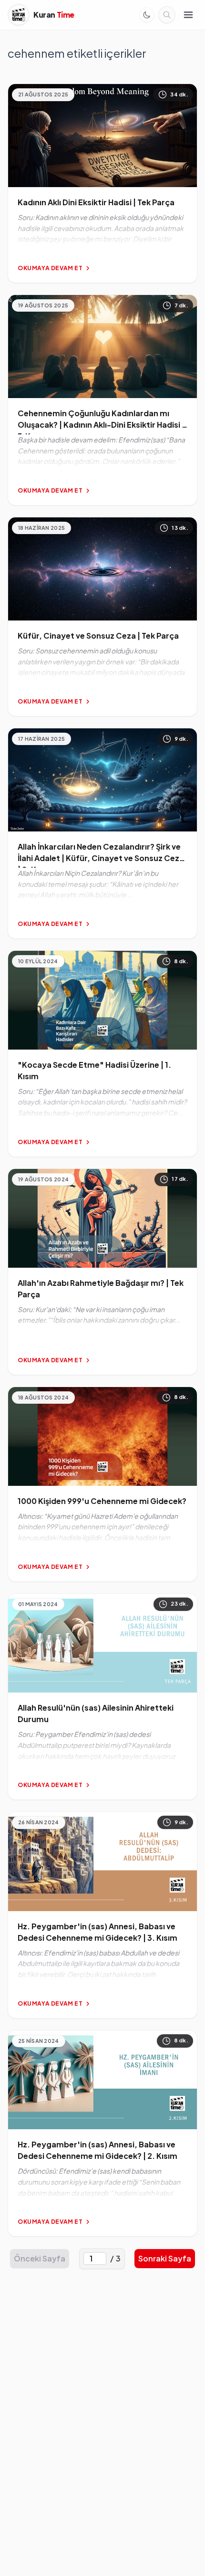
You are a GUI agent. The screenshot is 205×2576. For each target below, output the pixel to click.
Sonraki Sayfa (165, 2258)
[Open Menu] (188, 15)
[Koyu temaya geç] (147, 15)
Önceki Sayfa (40, 2258)
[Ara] (167, 15)
